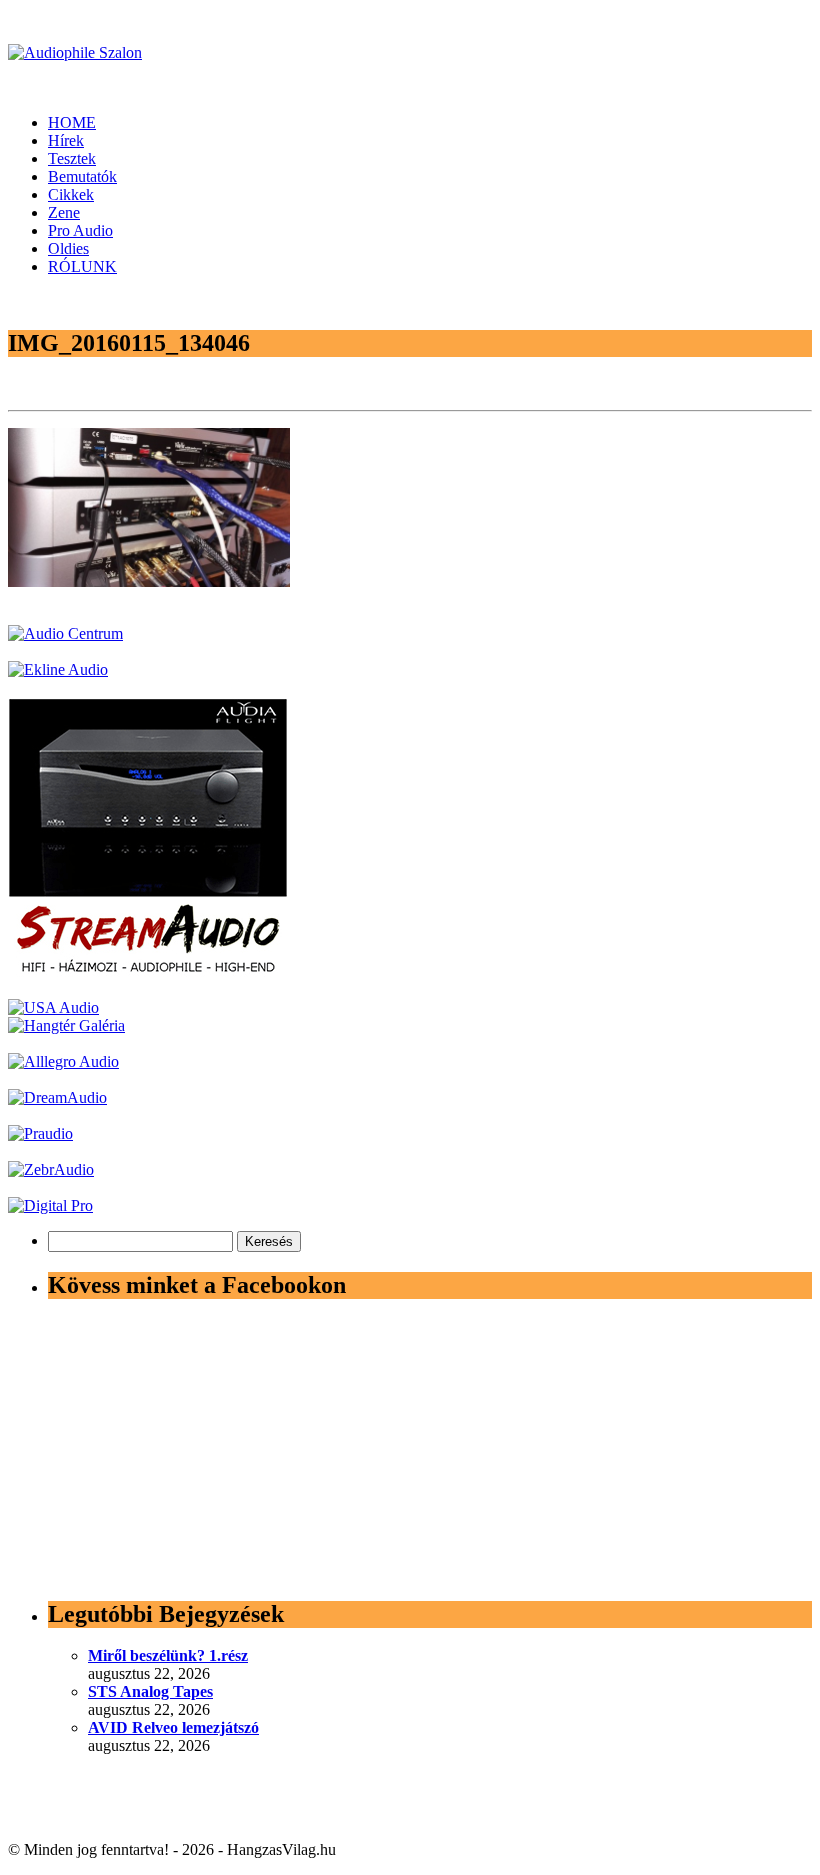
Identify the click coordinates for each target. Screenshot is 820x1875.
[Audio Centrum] (65, 633)
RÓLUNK (82, 266)
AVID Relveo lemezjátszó (173, 1727)
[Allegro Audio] (63, 1061)
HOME (72, 122)
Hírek (66, 140)
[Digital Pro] (50, 1205)
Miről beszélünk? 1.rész (168, 1655)
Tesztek (72, 158)
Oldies (68, 248)
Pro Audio (80, 230)
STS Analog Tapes (150, 1691)
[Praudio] (40, 1133)
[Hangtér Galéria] (66, 1025)
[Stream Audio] (148, 971)
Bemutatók (82, 176)
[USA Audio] (53, 1007)
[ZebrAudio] (51, 1169)
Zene (64, 212)
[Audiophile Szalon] (75, 52)
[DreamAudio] (57, 1097)
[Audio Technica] (58, 669)
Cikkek (71, 194)
